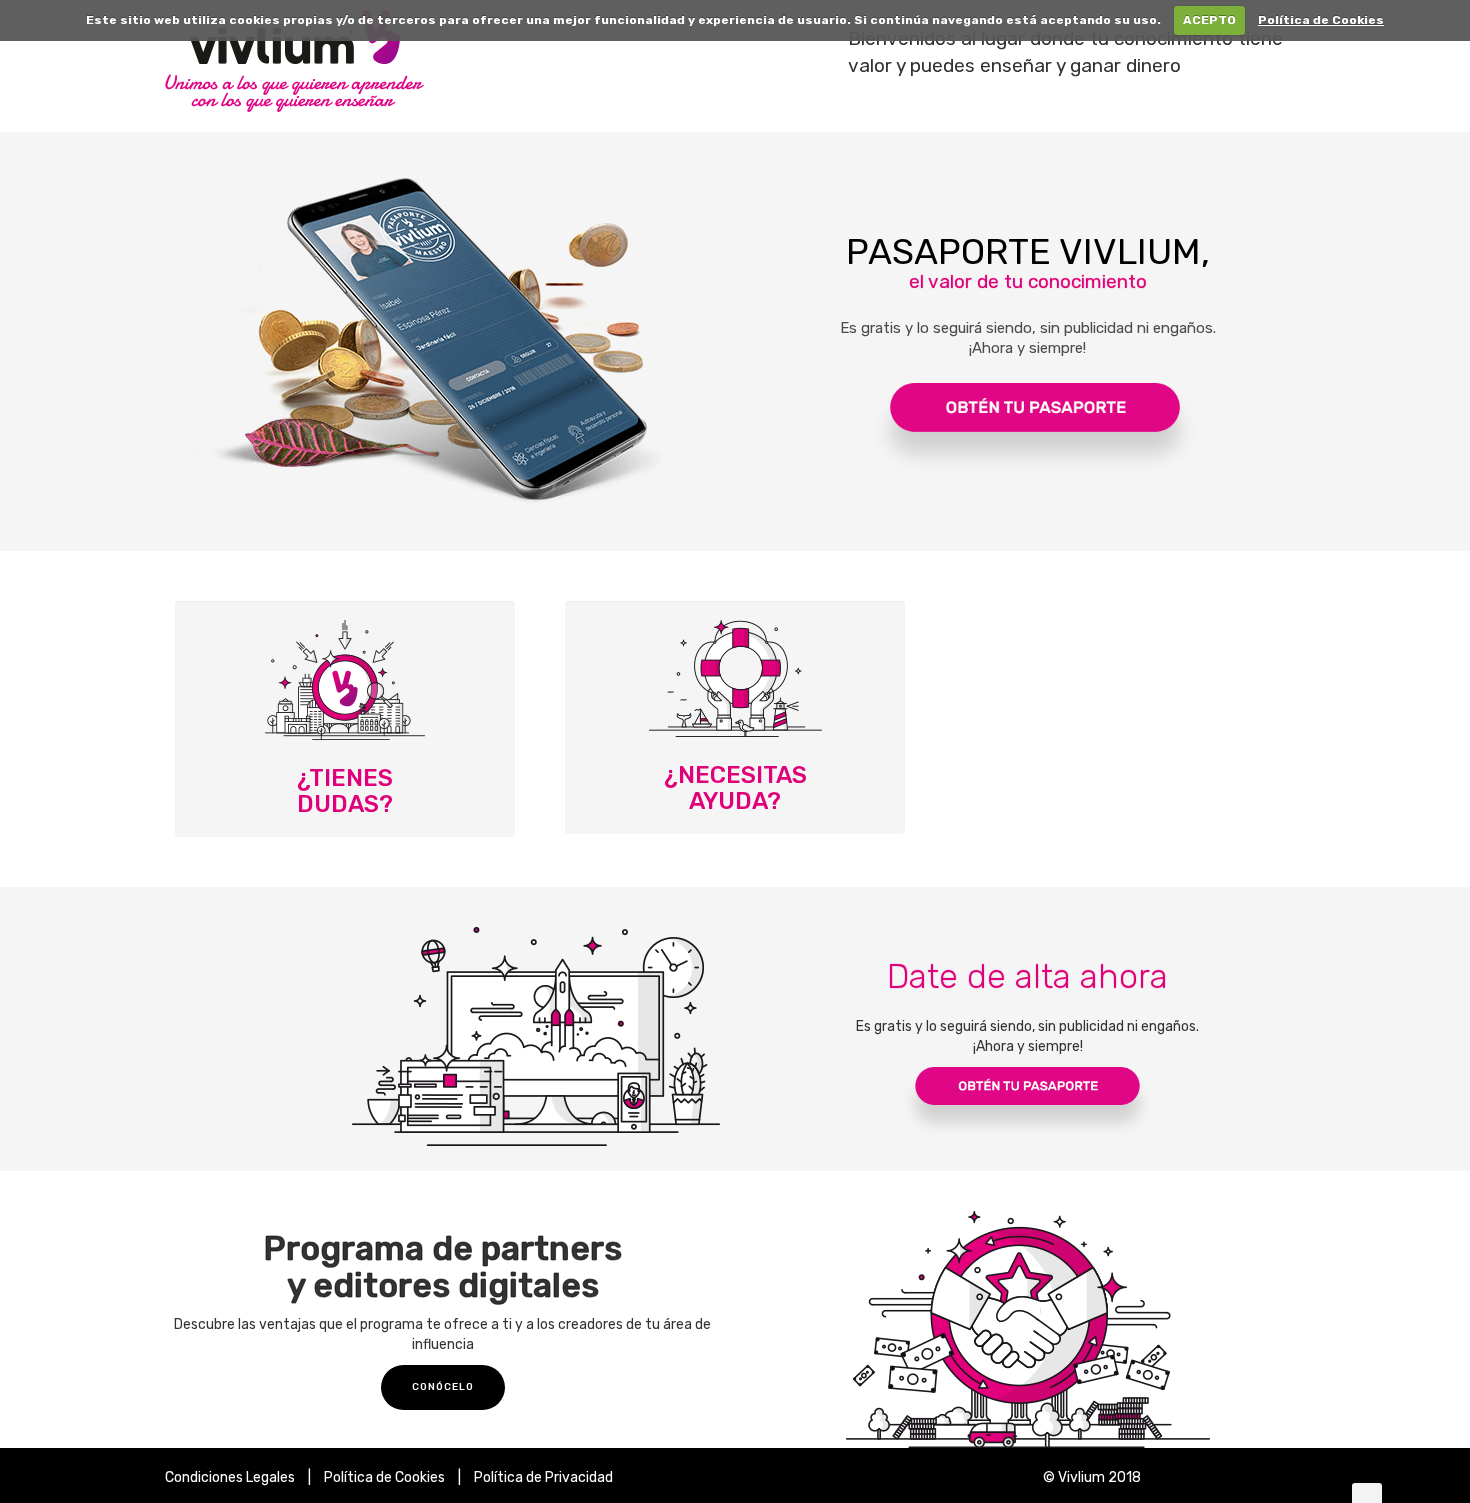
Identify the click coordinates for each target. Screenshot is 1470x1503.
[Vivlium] (491, 66)
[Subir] (1367, 1493)
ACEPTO (1209, 20)
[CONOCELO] (442, 1387)
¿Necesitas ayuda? (735, 788)
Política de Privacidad (543, 1477)
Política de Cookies (1321, 20)
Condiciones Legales (230, 1477)
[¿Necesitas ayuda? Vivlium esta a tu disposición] (735, 678)
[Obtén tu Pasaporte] (1027, 388)
